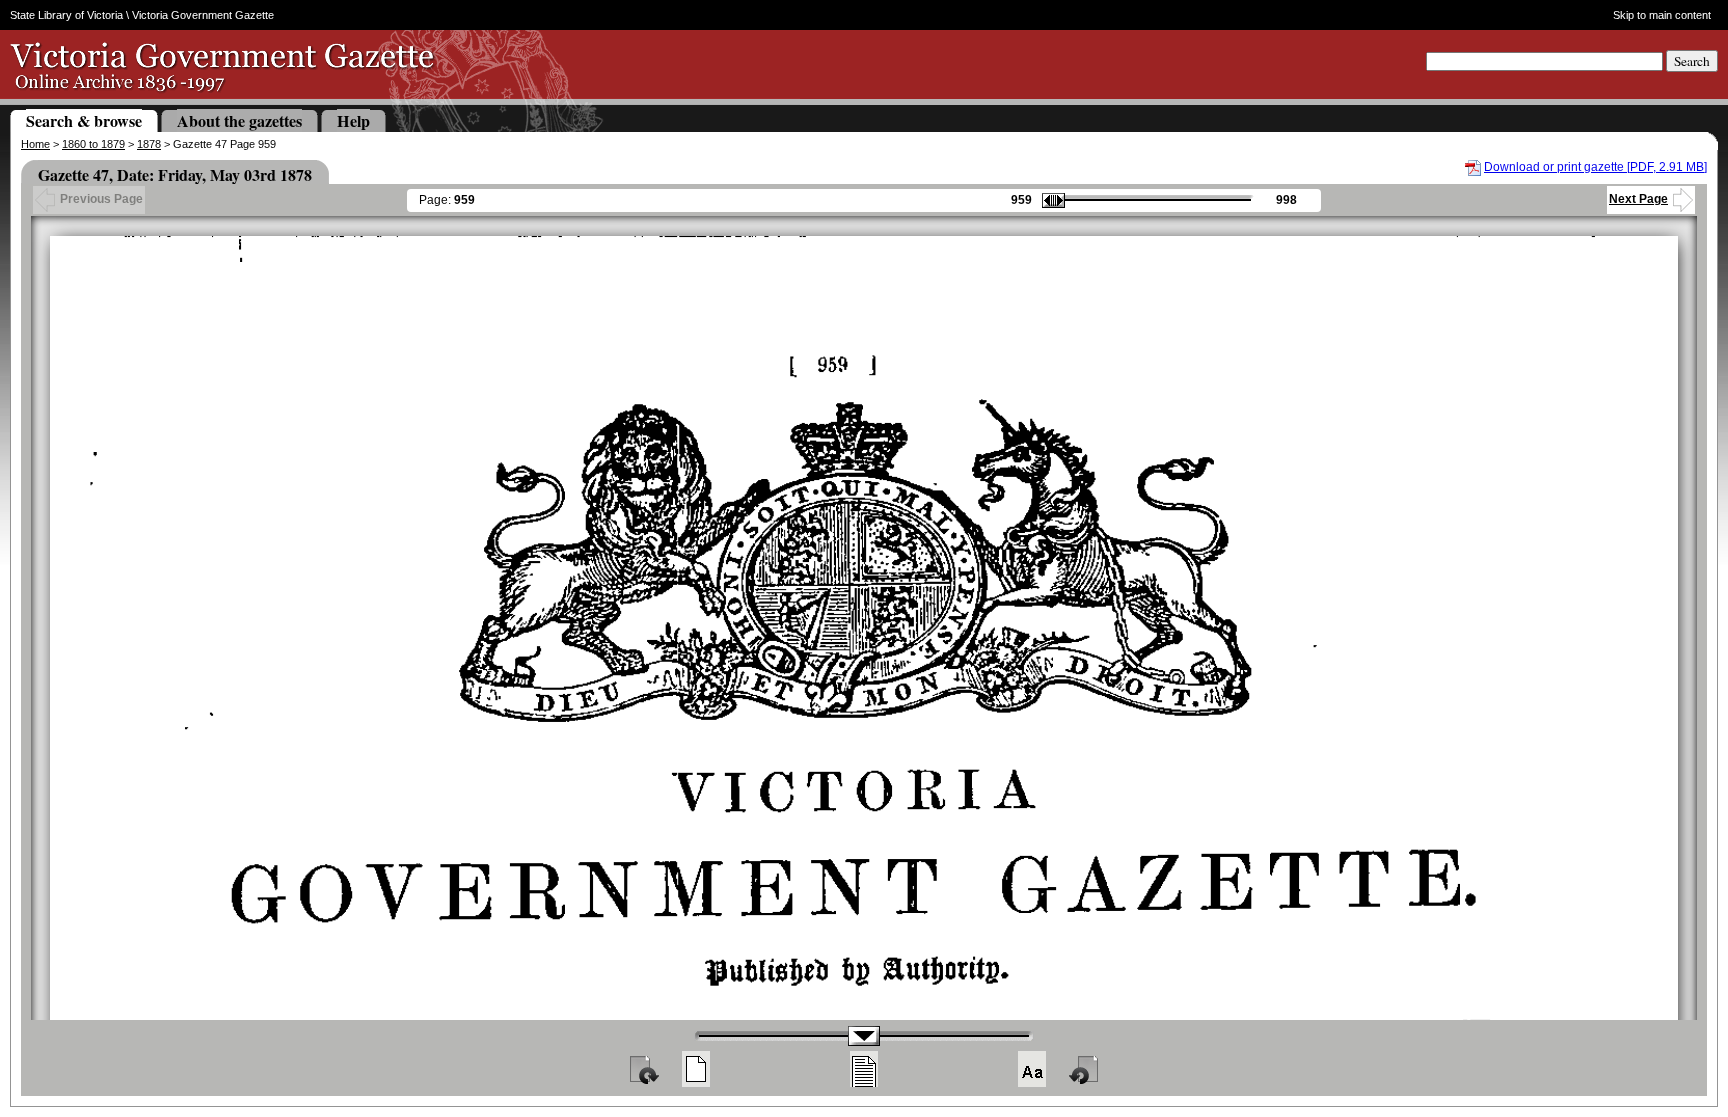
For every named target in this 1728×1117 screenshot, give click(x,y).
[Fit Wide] (864, 1069)
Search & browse (84, 120)
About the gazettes (239, 120)
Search (1692, 61)
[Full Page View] (696, 1069)
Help (353, 120)
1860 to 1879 (93, 144)
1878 (149, 144)
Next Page (1638, 199)
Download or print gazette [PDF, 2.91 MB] (1595, 167)
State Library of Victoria (66, 15)
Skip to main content (1662, 15)
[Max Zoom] (1032, 1069)
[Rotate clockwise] (643, 1069)
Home (35, 144)
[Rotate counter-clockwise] (1085, 1069)
